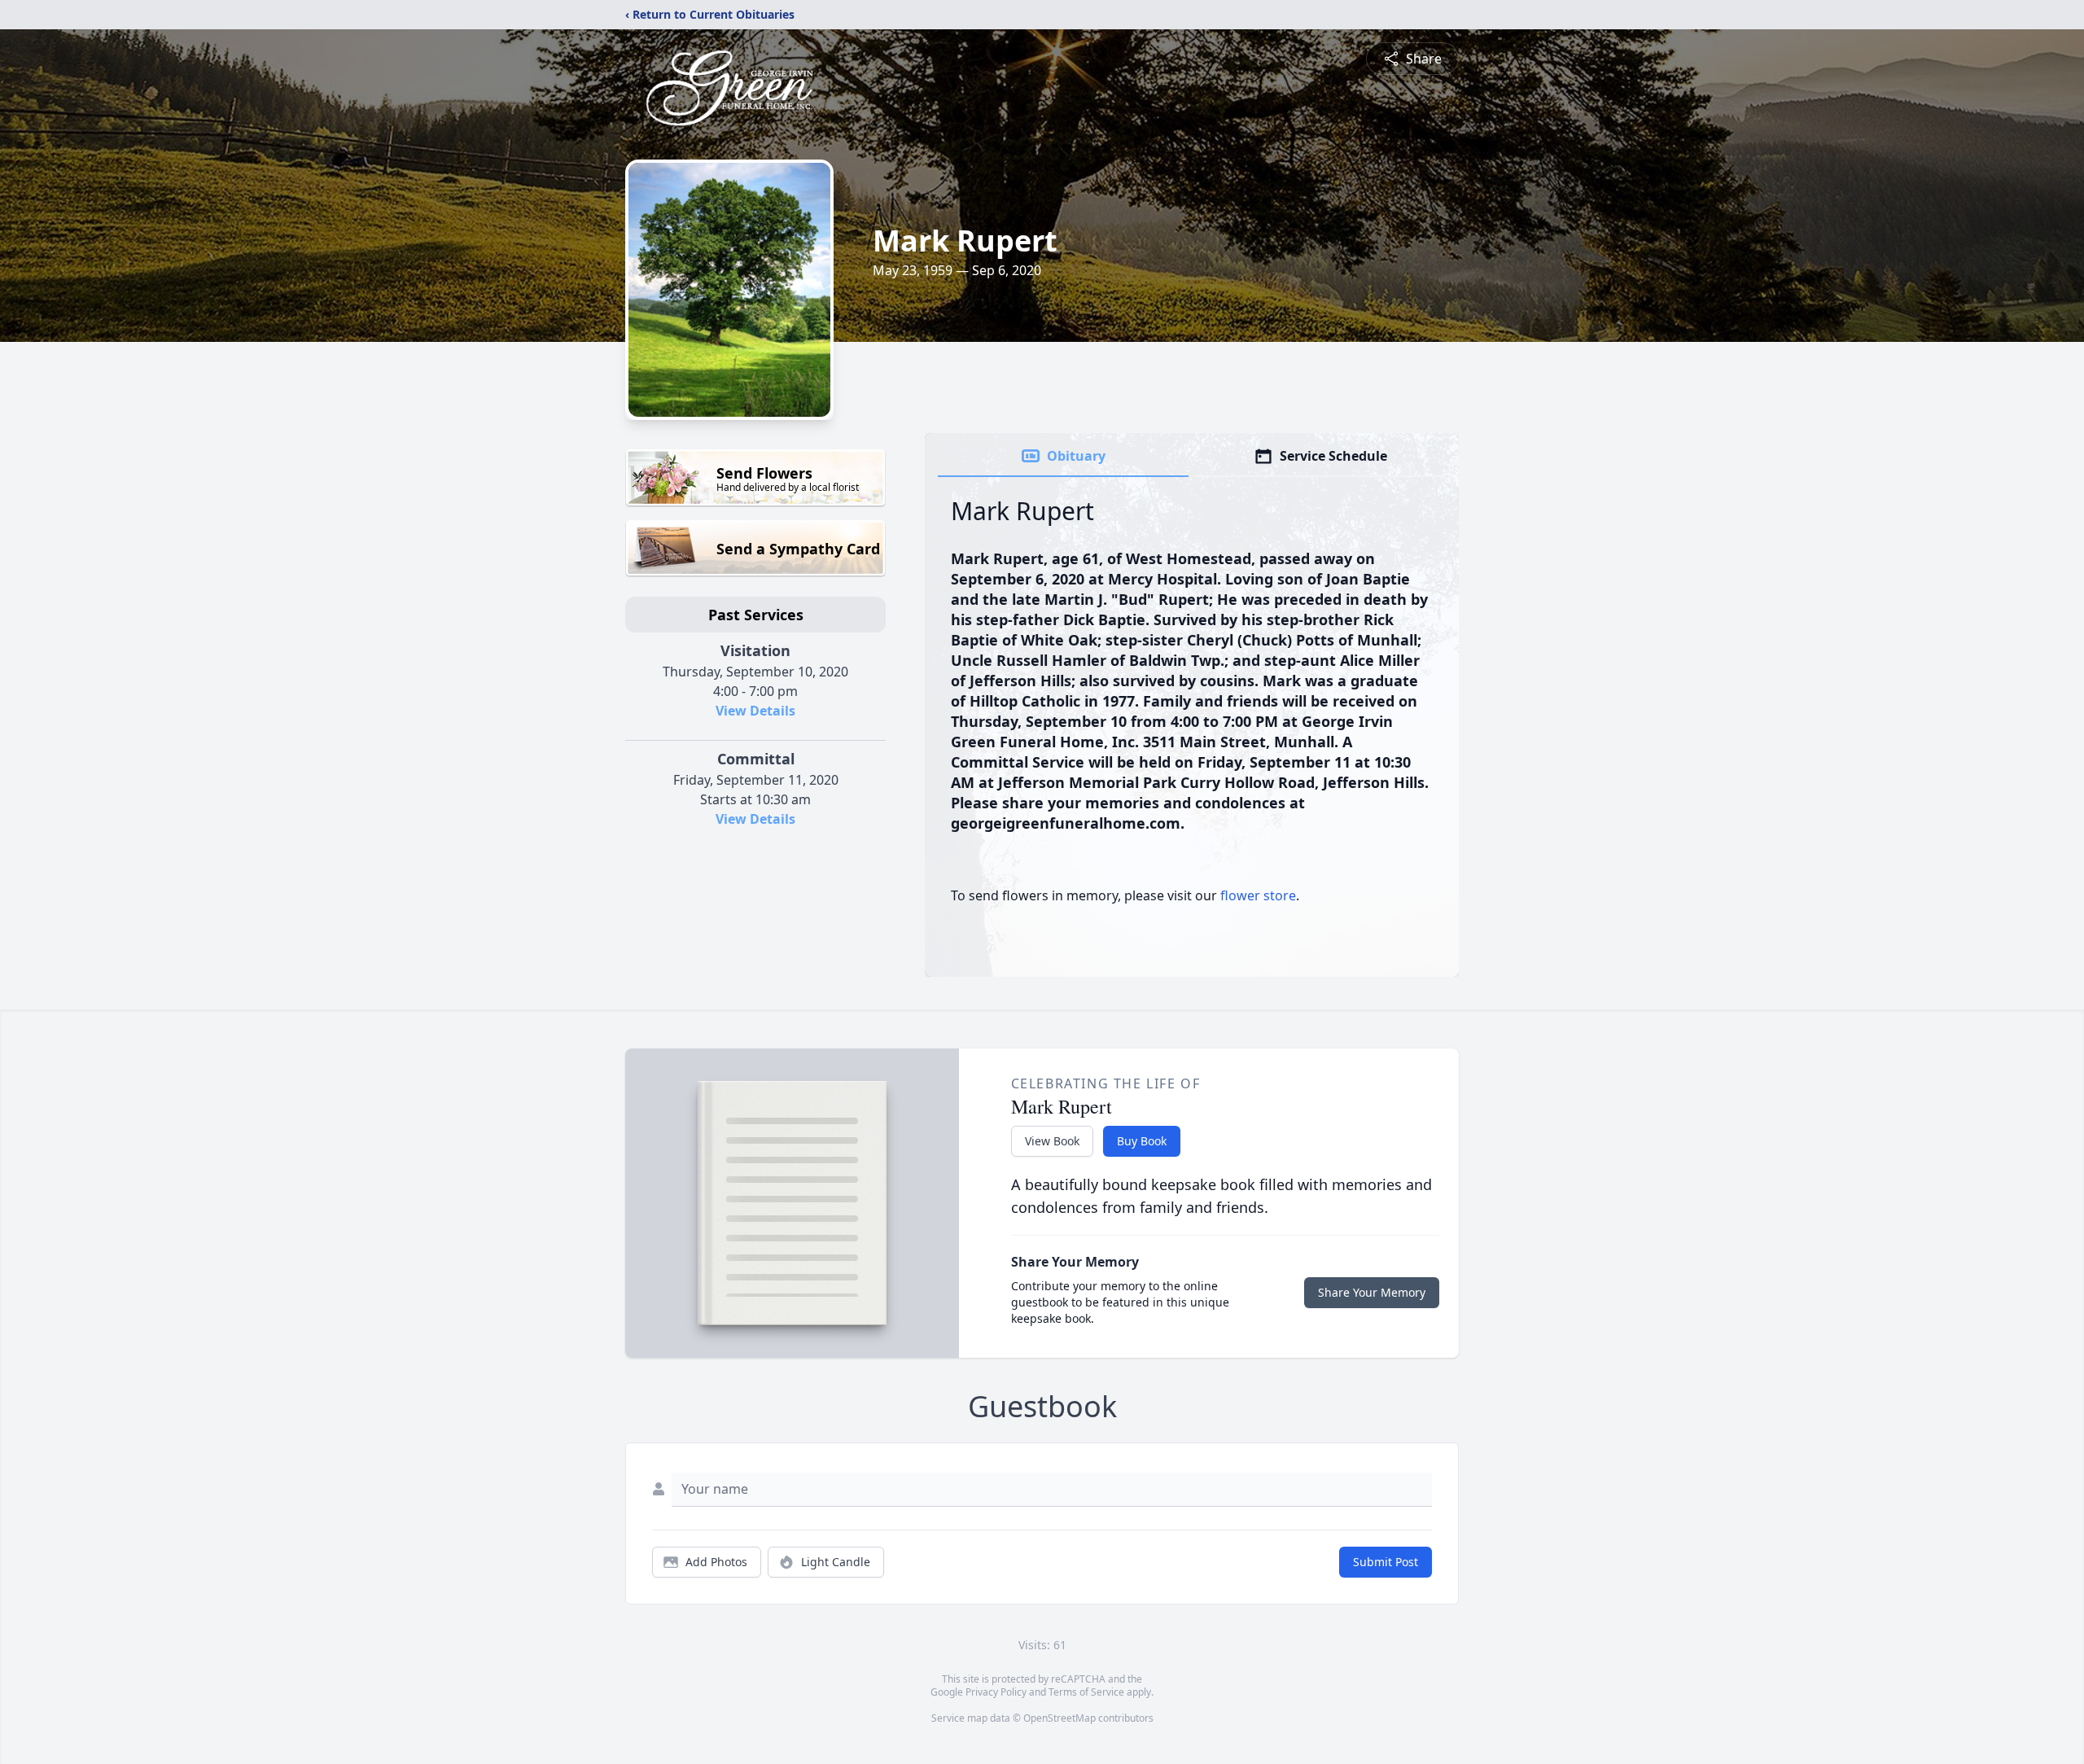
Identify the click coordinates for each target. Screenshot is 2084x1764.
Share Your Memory (1372, 1292)
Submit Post (1386, 1562)
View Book (1052, 1141)
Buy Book (1142, 1141)
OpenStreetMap (1060, 1718)
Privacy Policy (996, 1692)
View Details (755, 711)
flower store (1258, 895)
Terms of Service (1086, 1692)
